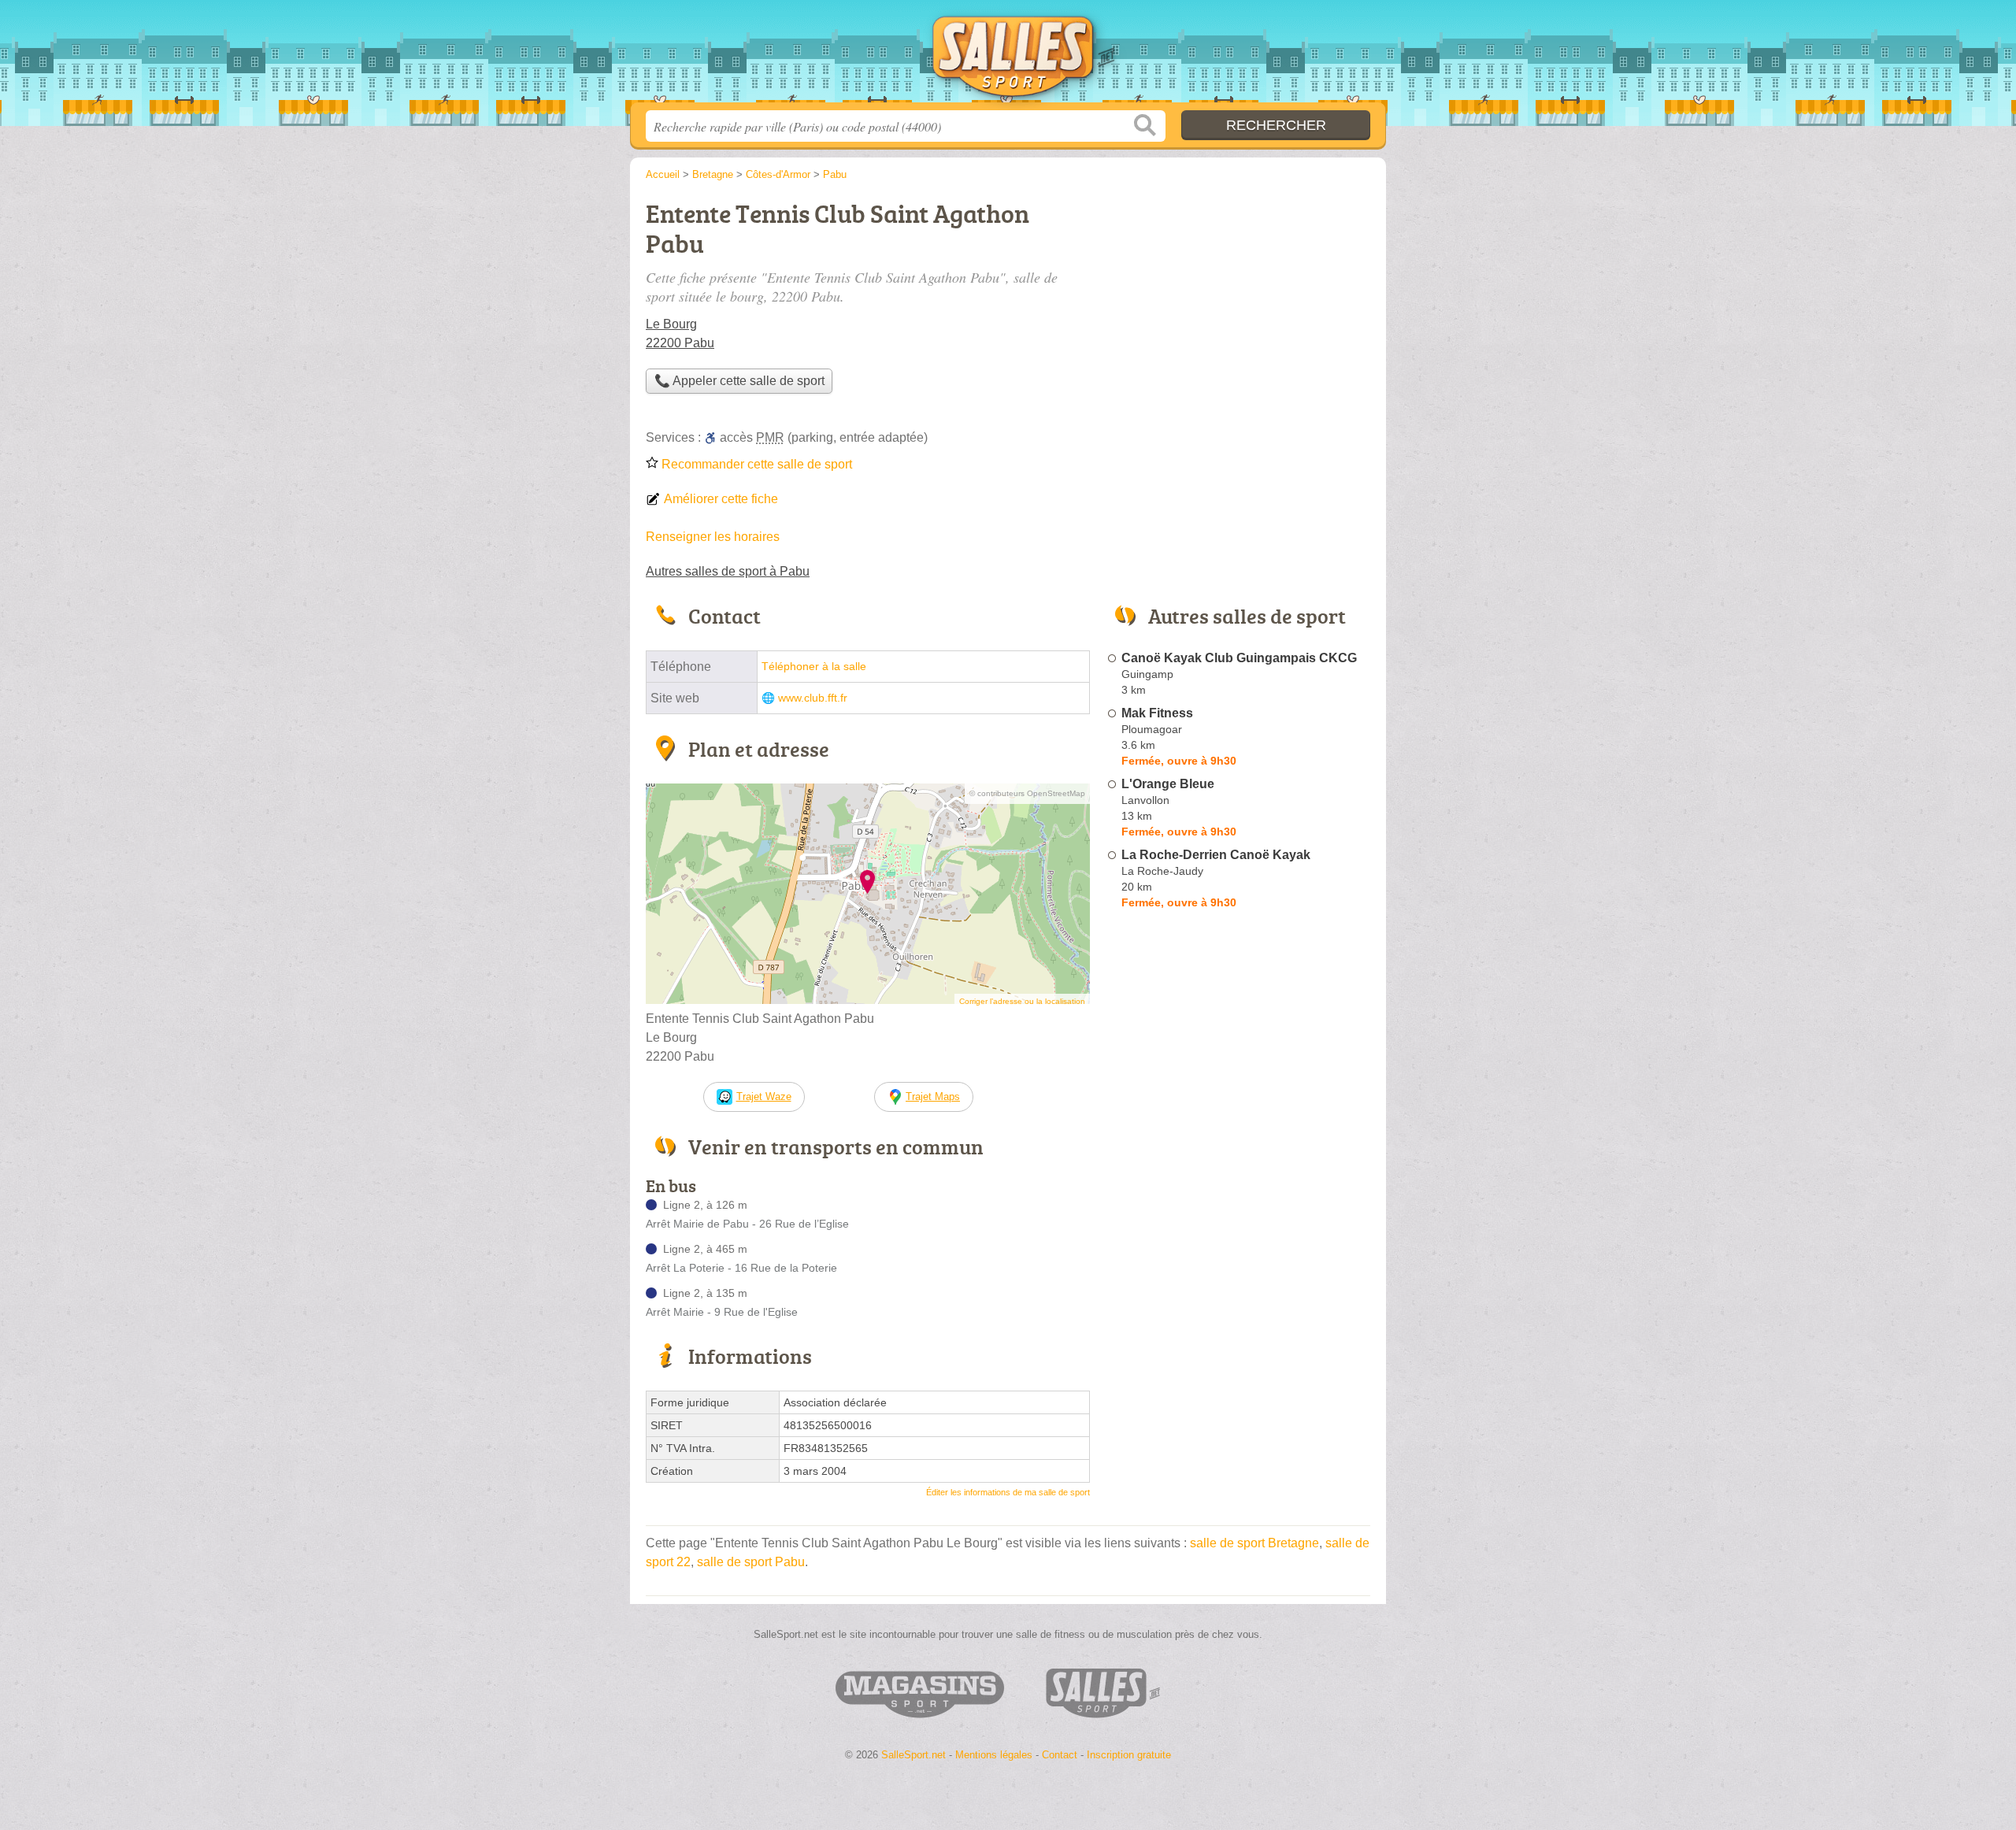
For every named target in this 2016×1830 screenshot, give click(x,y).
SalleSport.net (1008, 56)
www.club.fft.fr (813, 698)
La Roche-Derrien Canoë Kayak (1216, 855)
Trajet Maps (933, 1097)
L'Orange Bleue (1168, 784)
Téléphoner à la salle (814, 667)
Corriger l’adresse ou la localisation (1022, 1001)
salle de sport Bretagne (1254, 1543)
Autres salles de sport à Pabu (728, 571)
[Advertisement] (1238, 304)
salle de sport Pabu (751, 1562)
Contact (1060, 1755)
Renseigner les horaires (713, 537)
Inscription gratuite (1129, 1755)
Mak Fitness (1157, 713)
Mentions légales (994, 1755)
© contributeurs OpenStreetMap (1027, 793)
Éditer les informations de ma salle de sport (1008, 1492)
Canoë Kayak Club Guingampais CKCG (1239, 658)
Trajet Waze (764, 1097)
